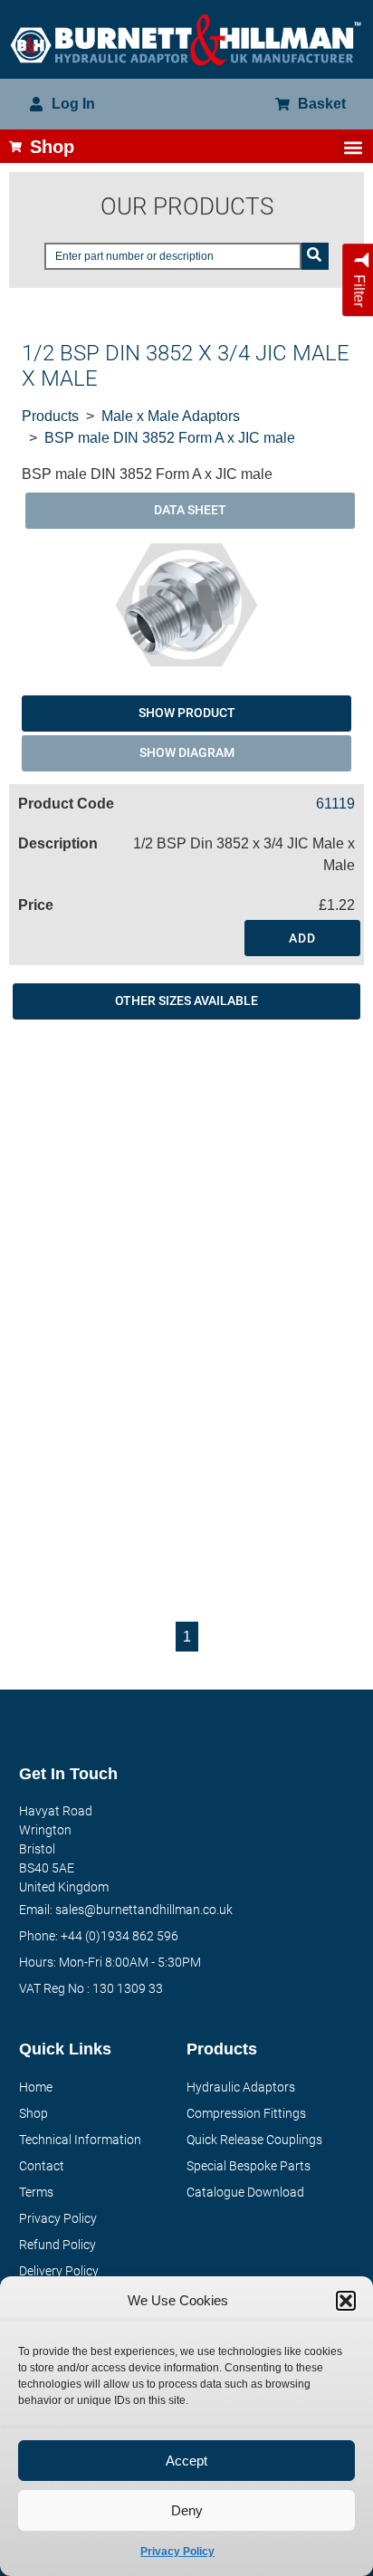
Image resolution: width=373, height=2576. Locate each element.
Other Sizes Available (186, 1001)
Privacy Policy (177, 2552)
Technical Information (80, 2140)
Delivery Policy (59, 2271)
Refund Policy (57, 2245)
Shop (33, 2113)
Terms (36, 2192)
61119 (335, 804)
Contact (42, 2166)
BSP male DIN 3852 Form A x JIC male (170, 438)
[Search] (315, 256)
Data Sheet (190, 510)
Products (50, 416)
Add (302, 938)
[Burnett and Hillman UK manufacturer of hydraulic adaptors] (186, 39)
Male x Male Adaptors (171, 416)
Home (36, 2087)
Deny (187, 2510)
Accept (186, 2461)
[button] (346, 2301)
